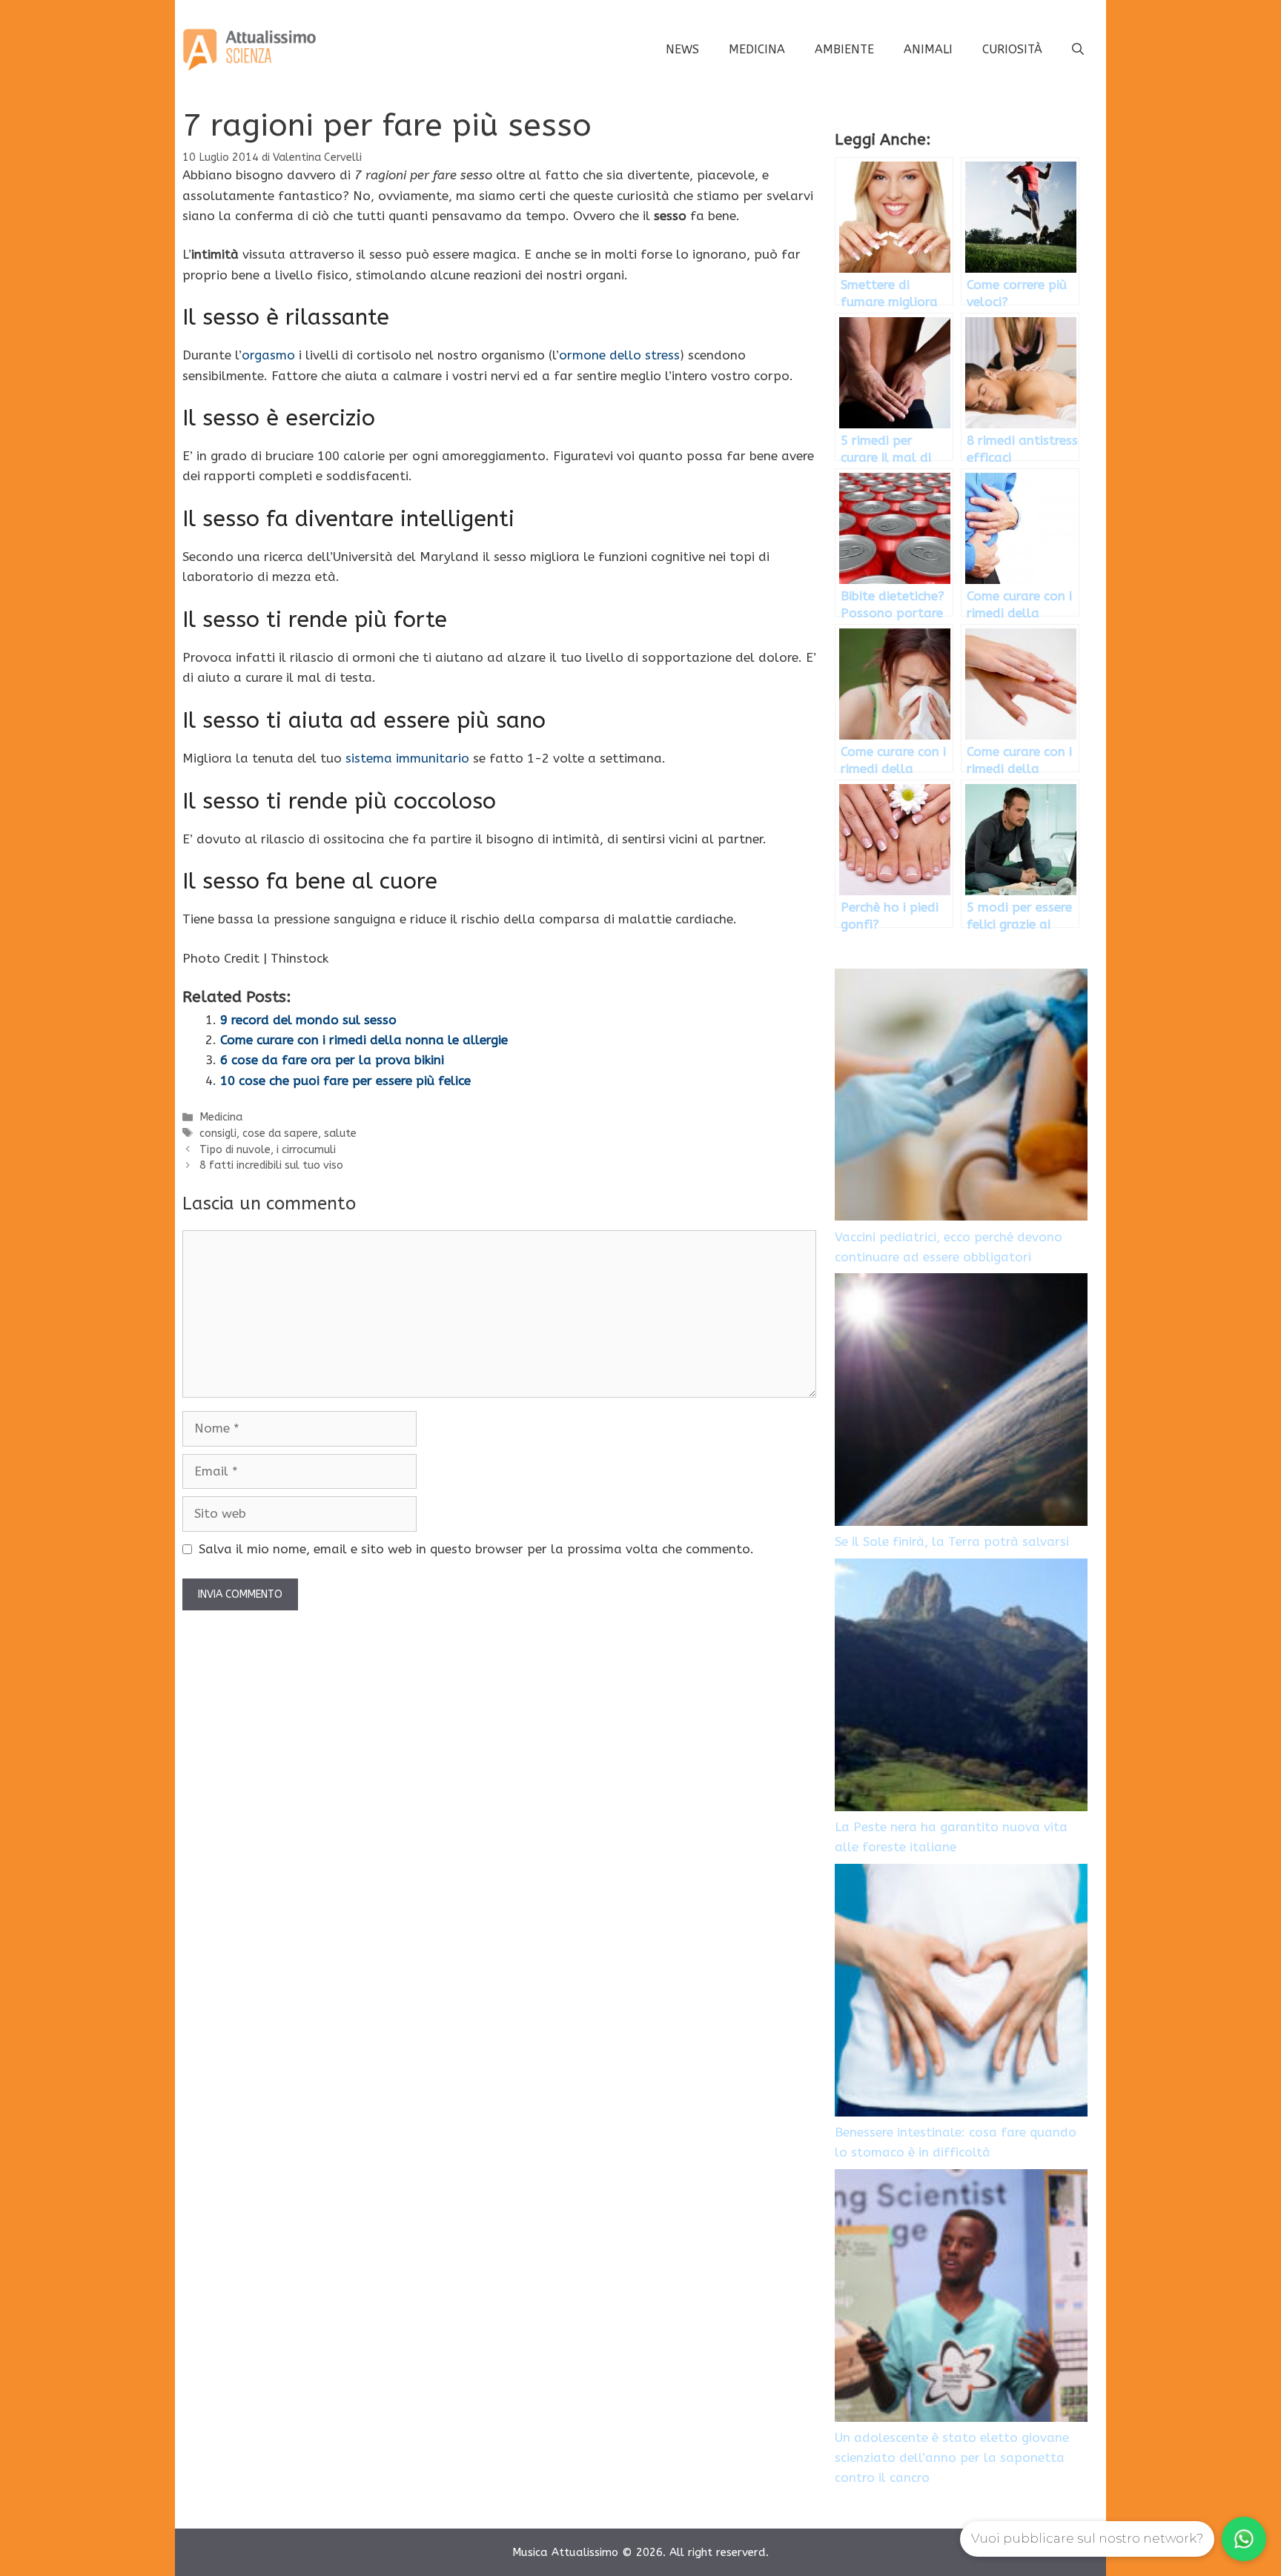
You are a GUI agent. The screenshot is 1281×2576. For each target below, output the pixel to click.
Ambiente (844, 49)
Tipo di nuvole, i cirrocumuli (268, 1150)
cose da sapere (280, 1133)
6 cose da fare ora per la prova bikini (332, 1060)
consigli (218, 1133)
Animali (928, 49)
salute (340, 1133)
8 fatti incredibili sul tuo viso (271, 1165)
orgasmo (268, 355)
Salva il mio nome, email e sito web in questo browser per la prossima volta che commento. (476, 1549)
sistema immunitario (407, 758)
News (682, 49)
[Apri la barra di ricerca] (1078, 50)
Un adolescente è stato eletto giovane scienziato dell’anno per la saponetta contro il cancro (952, 2457)
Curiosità (1012, 49)
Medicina (757, 49)
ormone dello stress (619, 355)
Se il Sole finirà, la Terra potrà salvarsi (952, 1541)
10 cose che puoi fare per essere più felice (345, 1080)
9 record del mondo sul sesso (308, 1020)
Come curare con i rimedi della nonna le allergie (364, 1040)
